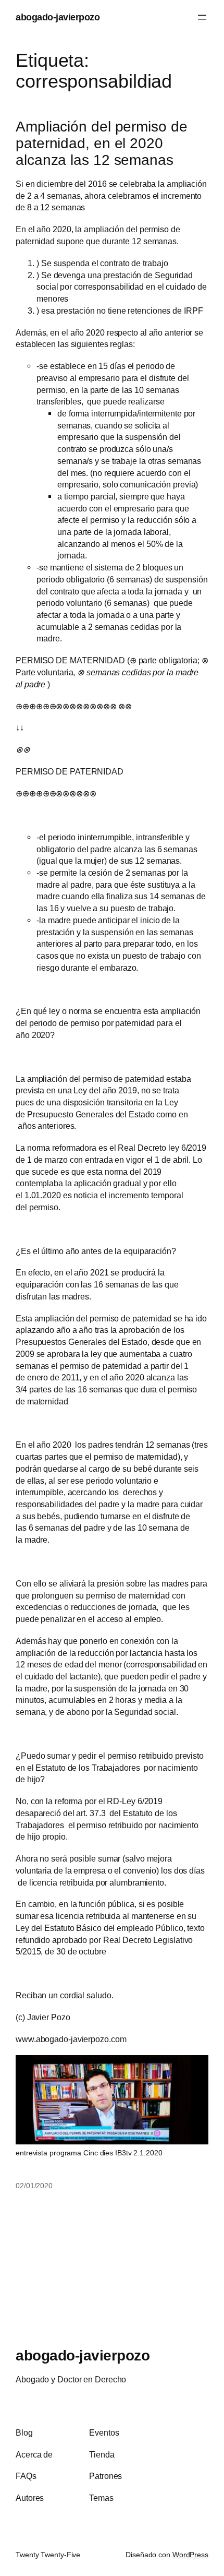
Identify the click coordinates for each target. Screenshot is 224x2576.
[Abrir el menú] (202, 17)
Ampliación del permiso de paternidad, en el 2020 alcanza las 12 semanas (102, 143)
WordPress (190, 2555)
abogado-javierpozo (58, 17)
